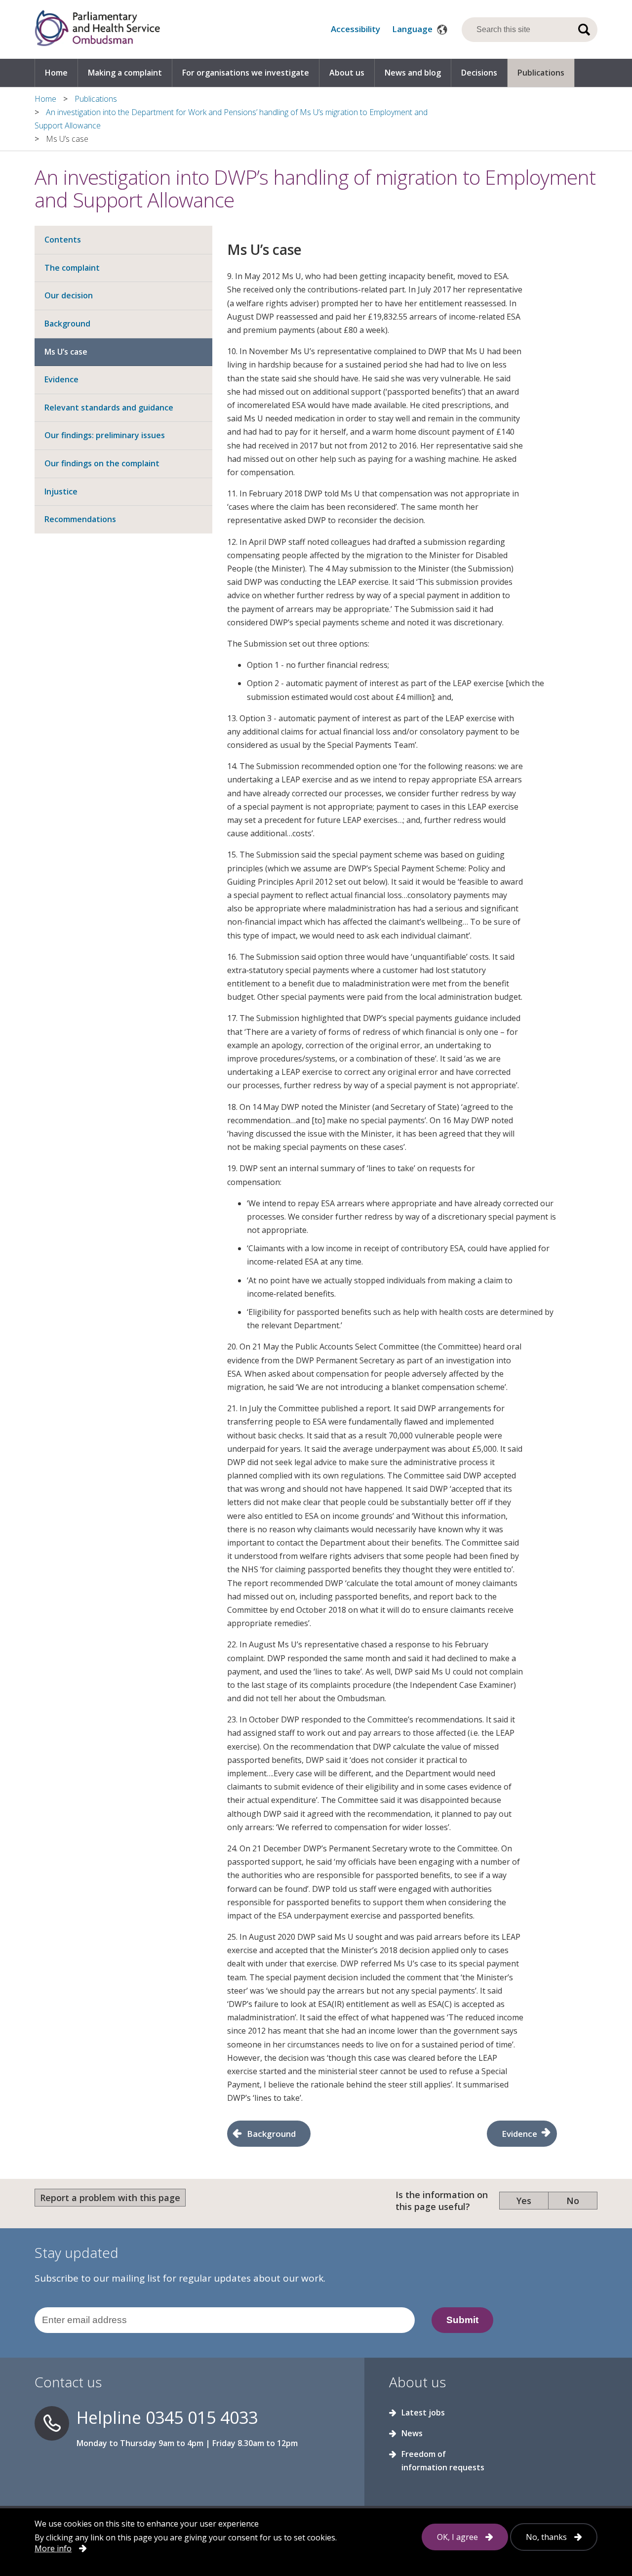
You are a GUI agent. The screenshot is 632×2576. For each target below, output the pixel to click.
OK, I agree (457, 2537)
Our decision (69, 295)
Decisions (479, 73)
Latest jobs (423, 2412)
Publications (541, 73)
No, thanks (546, 2537)
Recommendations (80, 519)
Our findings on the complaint (102, 463)
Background (67, 324)
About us (347, 73)
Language (413, 29)
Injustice (61, 491)
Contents (63, 240)
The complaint (72, 268)
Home (56, 73)
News (412, 2433)
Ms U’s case (66, 352)
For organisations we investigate (246, 73)
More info (53, 2548)
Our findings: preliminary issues (105, 435)
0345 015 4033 (202, 2417)
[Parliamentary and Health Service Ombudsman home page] (97, 29)
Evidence (61, 379)
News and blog (413, 73)
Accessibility (355, 29)
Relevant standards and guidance (109, 408)
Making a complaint (125, 73)
